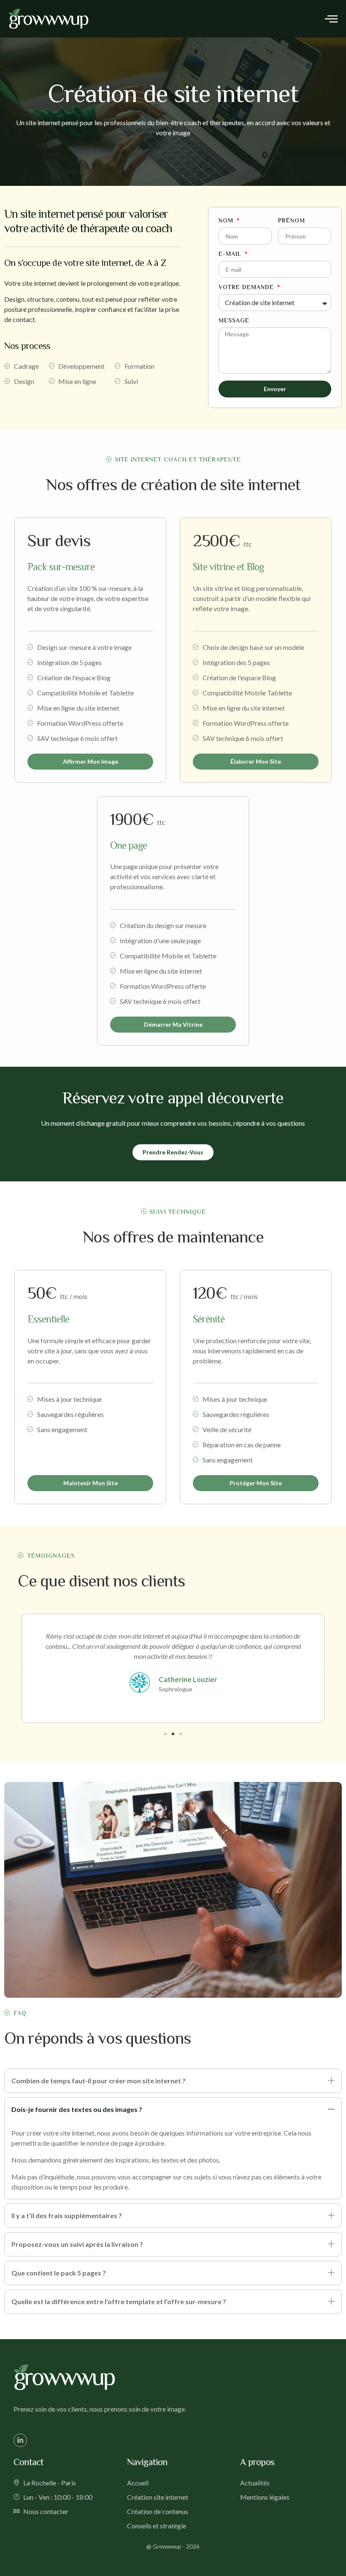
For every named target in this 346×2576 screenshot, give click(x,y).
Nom (227, 221)
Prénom (292, 221)
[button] (22, 1669)
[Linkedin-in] (20, 2440)
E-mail (231, 254)
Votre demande (247, 287)
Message (234, 321)
